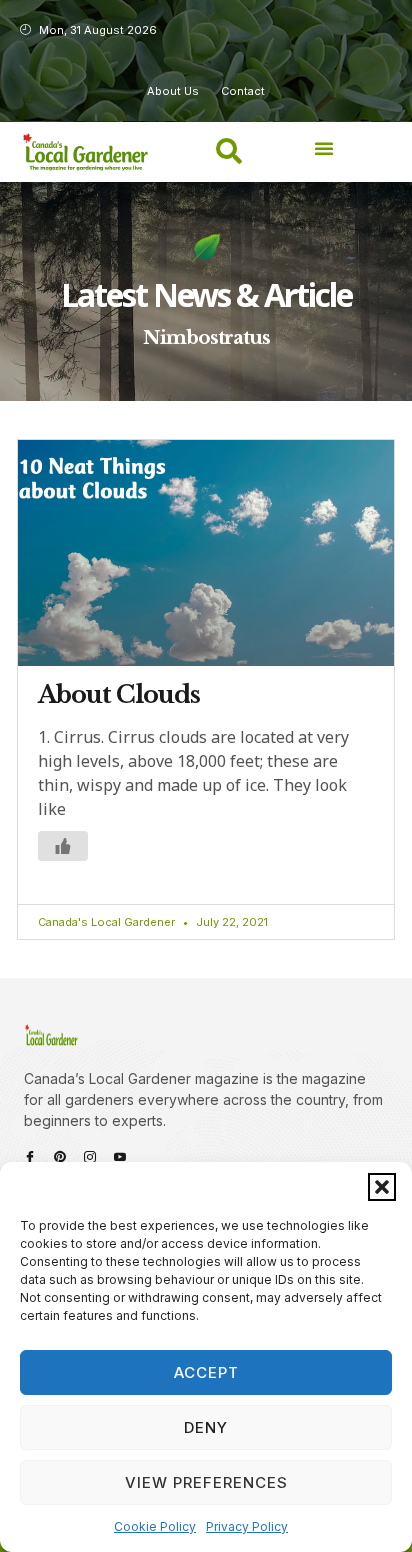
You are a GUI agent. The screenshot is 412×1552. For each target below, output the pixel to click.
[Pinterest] (60, 1157)
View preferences (206, 1482)
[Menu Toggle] (324, 148)
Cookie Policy (155, 1526)
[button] (382, 1187)
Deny (206, 1427)
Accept (206, 1372)
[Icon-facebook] (30, 1157)
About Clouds (119, 694)
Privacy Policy (247, 1526)
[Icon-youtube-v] (120, 1157)
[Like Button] (63, 846)
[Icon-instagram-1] (90, 1157)
